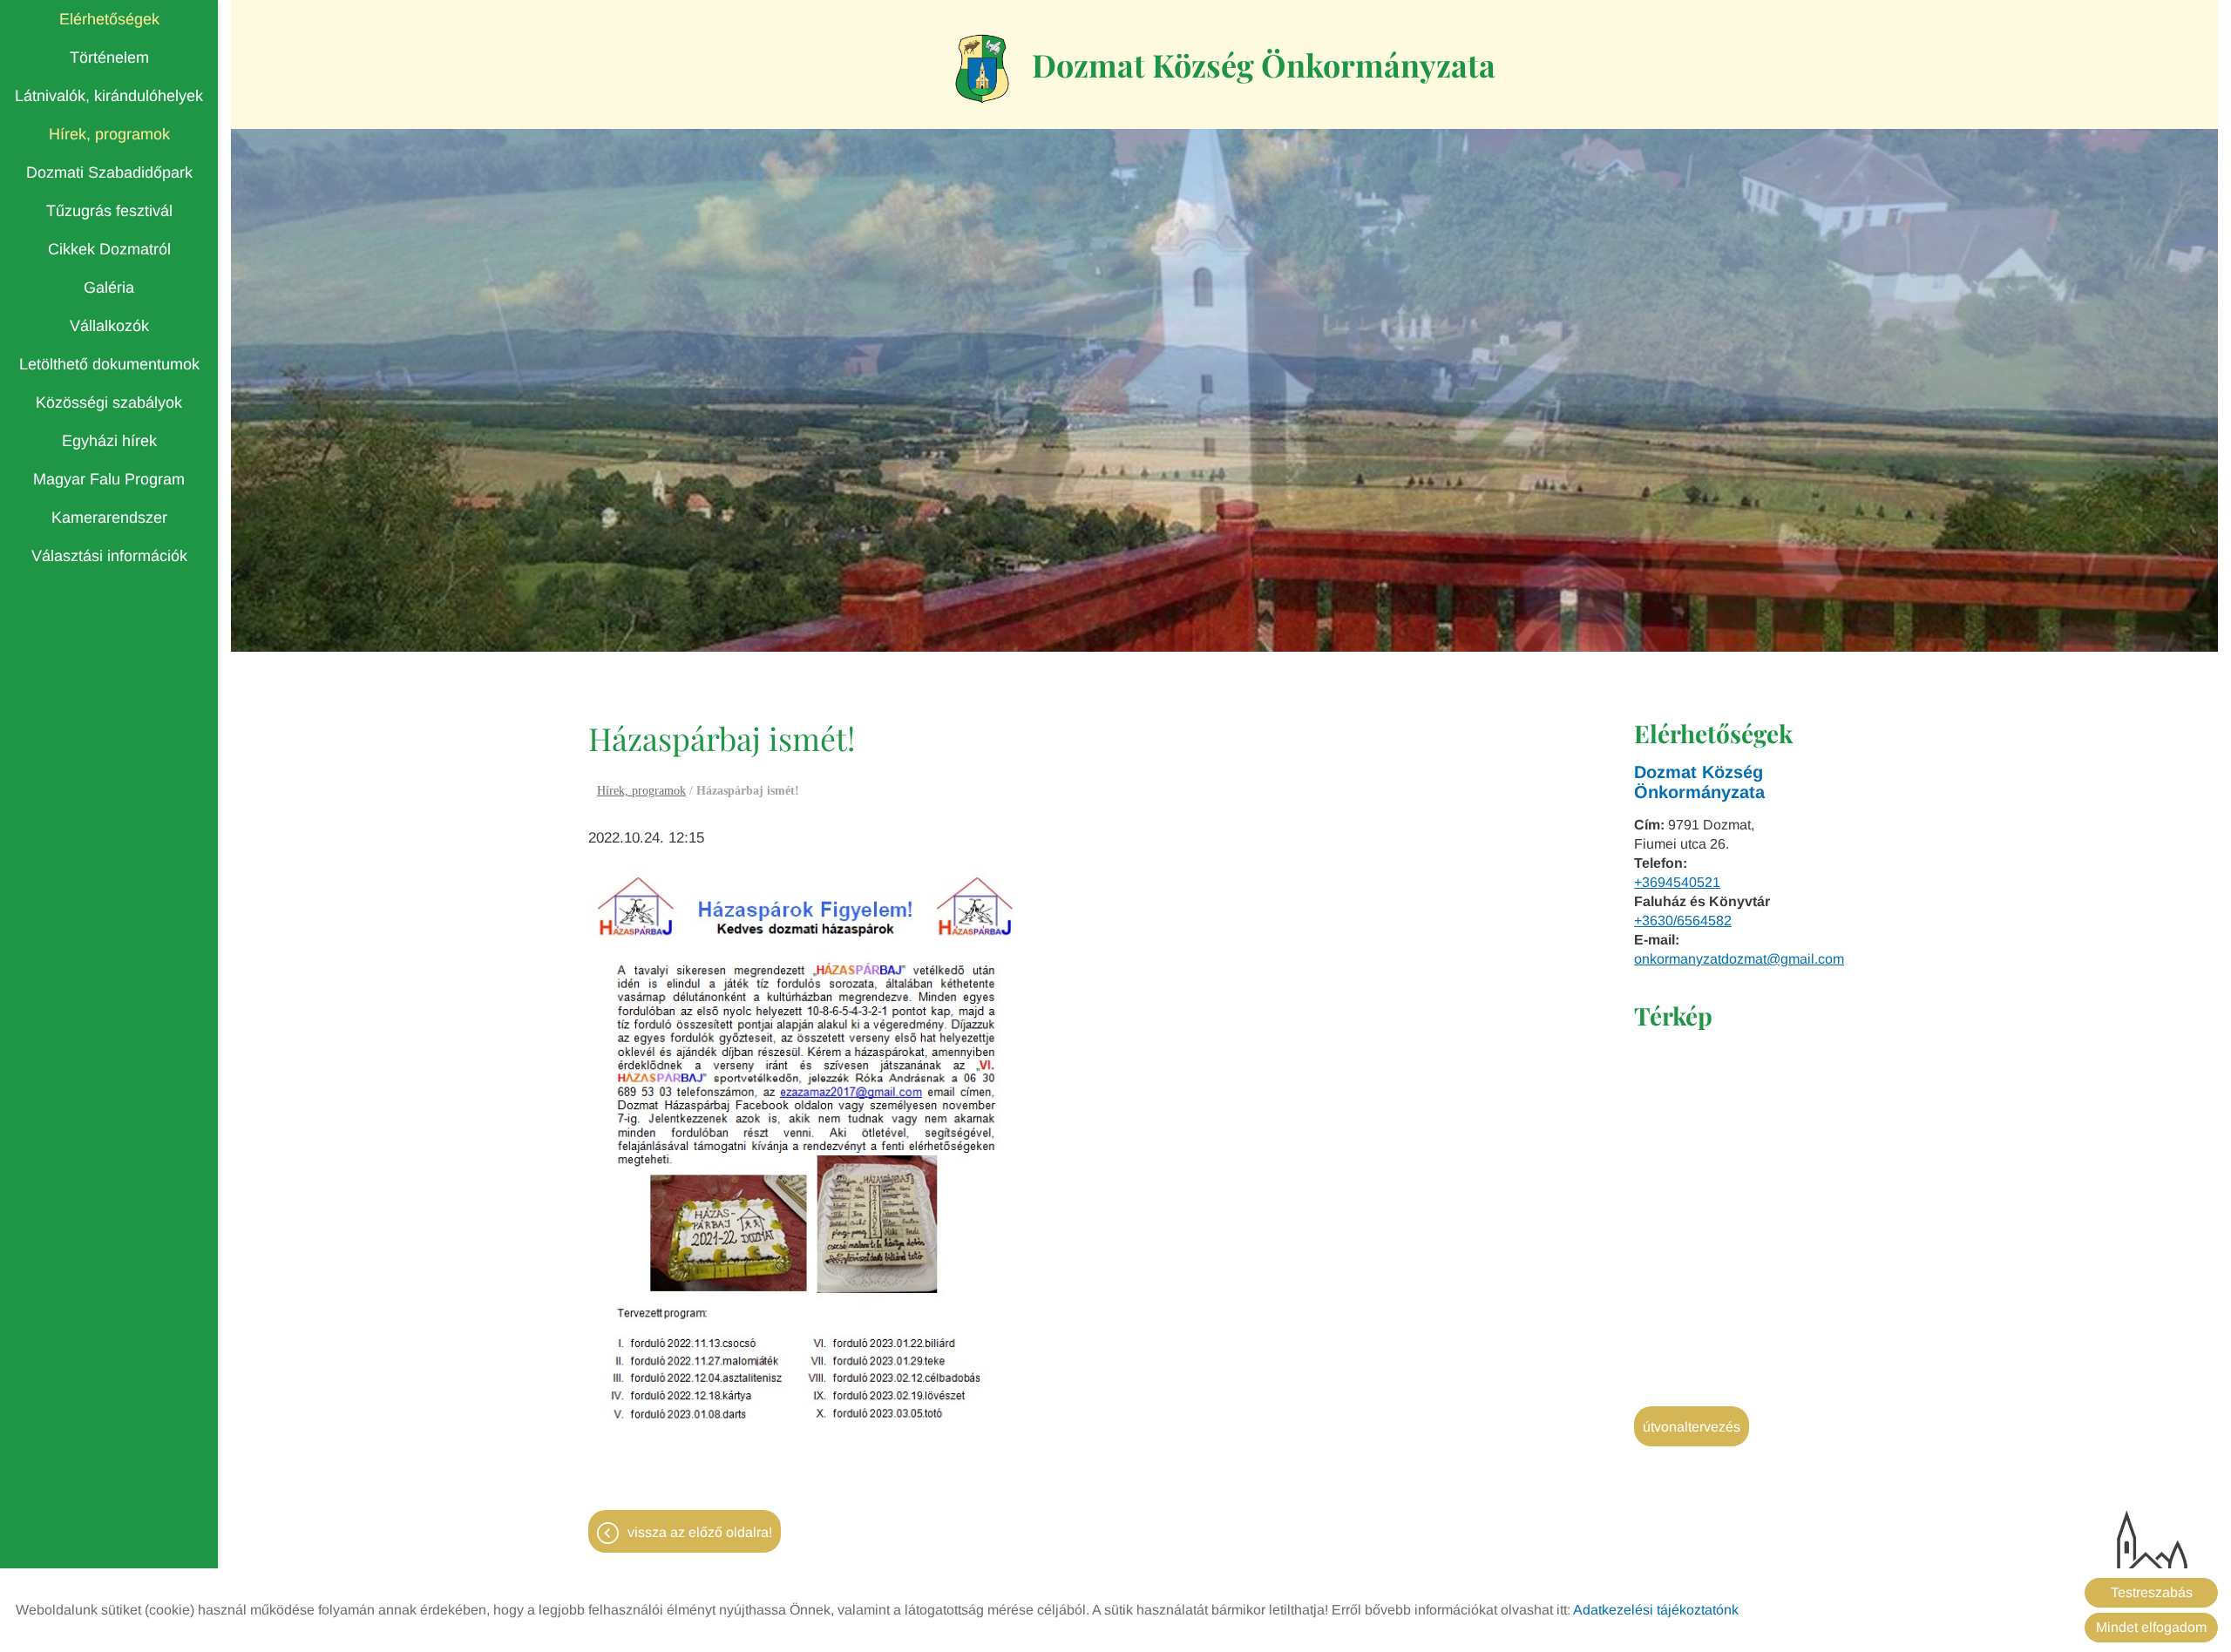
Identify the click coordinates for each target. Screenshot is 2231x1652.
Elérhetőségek (109, 19)
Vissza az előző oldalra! (700, 1532)
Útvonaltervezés (1692, 1427)
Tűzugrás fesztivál (109, 211)
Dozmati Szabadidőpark (109, 173)
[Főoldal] (983, 69)
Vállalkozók (109, 326)
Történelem (109, 58)
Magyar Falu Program (109, 479)
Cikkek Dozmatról (109, 249)
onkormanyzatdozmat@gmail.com (1739, 959)
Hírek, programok (109, 134)
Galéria (109, 288)
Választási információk (109, 556)
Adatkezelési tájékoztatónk (1656, 1610)
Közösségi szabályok (109, 403)
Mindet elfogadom (2151, 1627)
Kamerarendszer (109, 518)
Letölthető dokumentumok (109, 364)
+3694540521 (1677, 882)
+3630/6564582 (1683, 921)
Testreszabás (2152, 1592)
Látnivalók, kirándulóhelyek (109, 96)
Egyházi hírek (109, 441)
